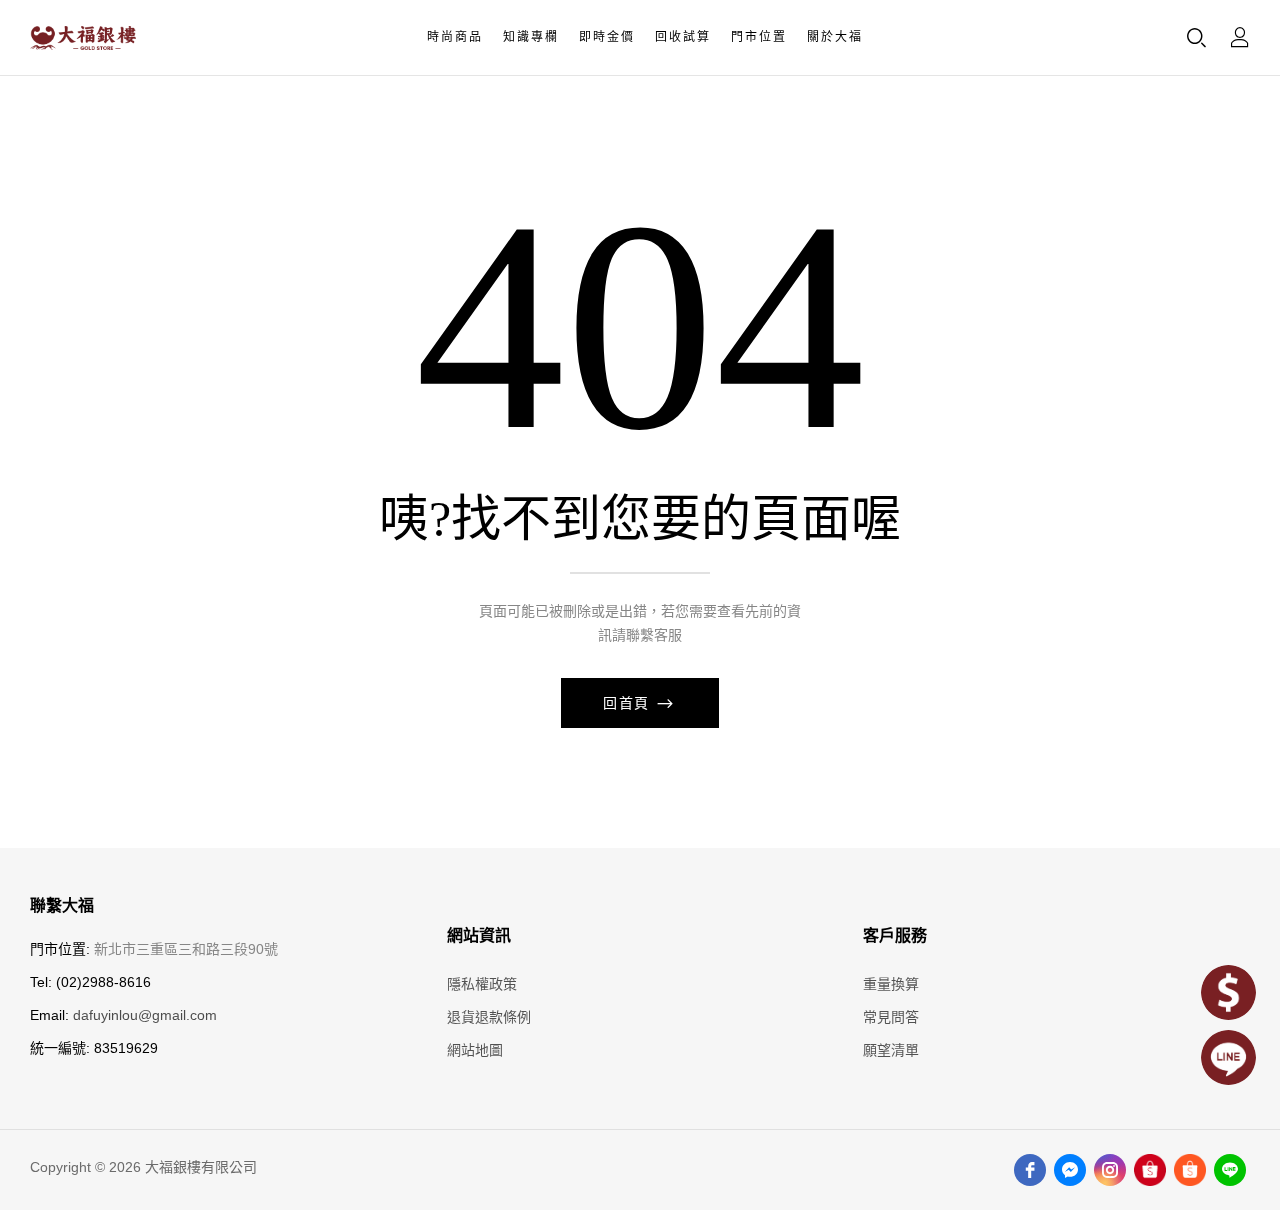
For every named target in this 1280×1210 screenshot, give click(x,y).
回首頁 (629, 703)
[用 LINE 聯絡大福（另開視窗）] (1228, 1057)
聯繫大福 (62, 906)
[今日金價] (1228, 992)
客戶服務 (895, 936)
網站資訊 (479, 936)
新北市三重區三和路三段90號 (186, 949)
